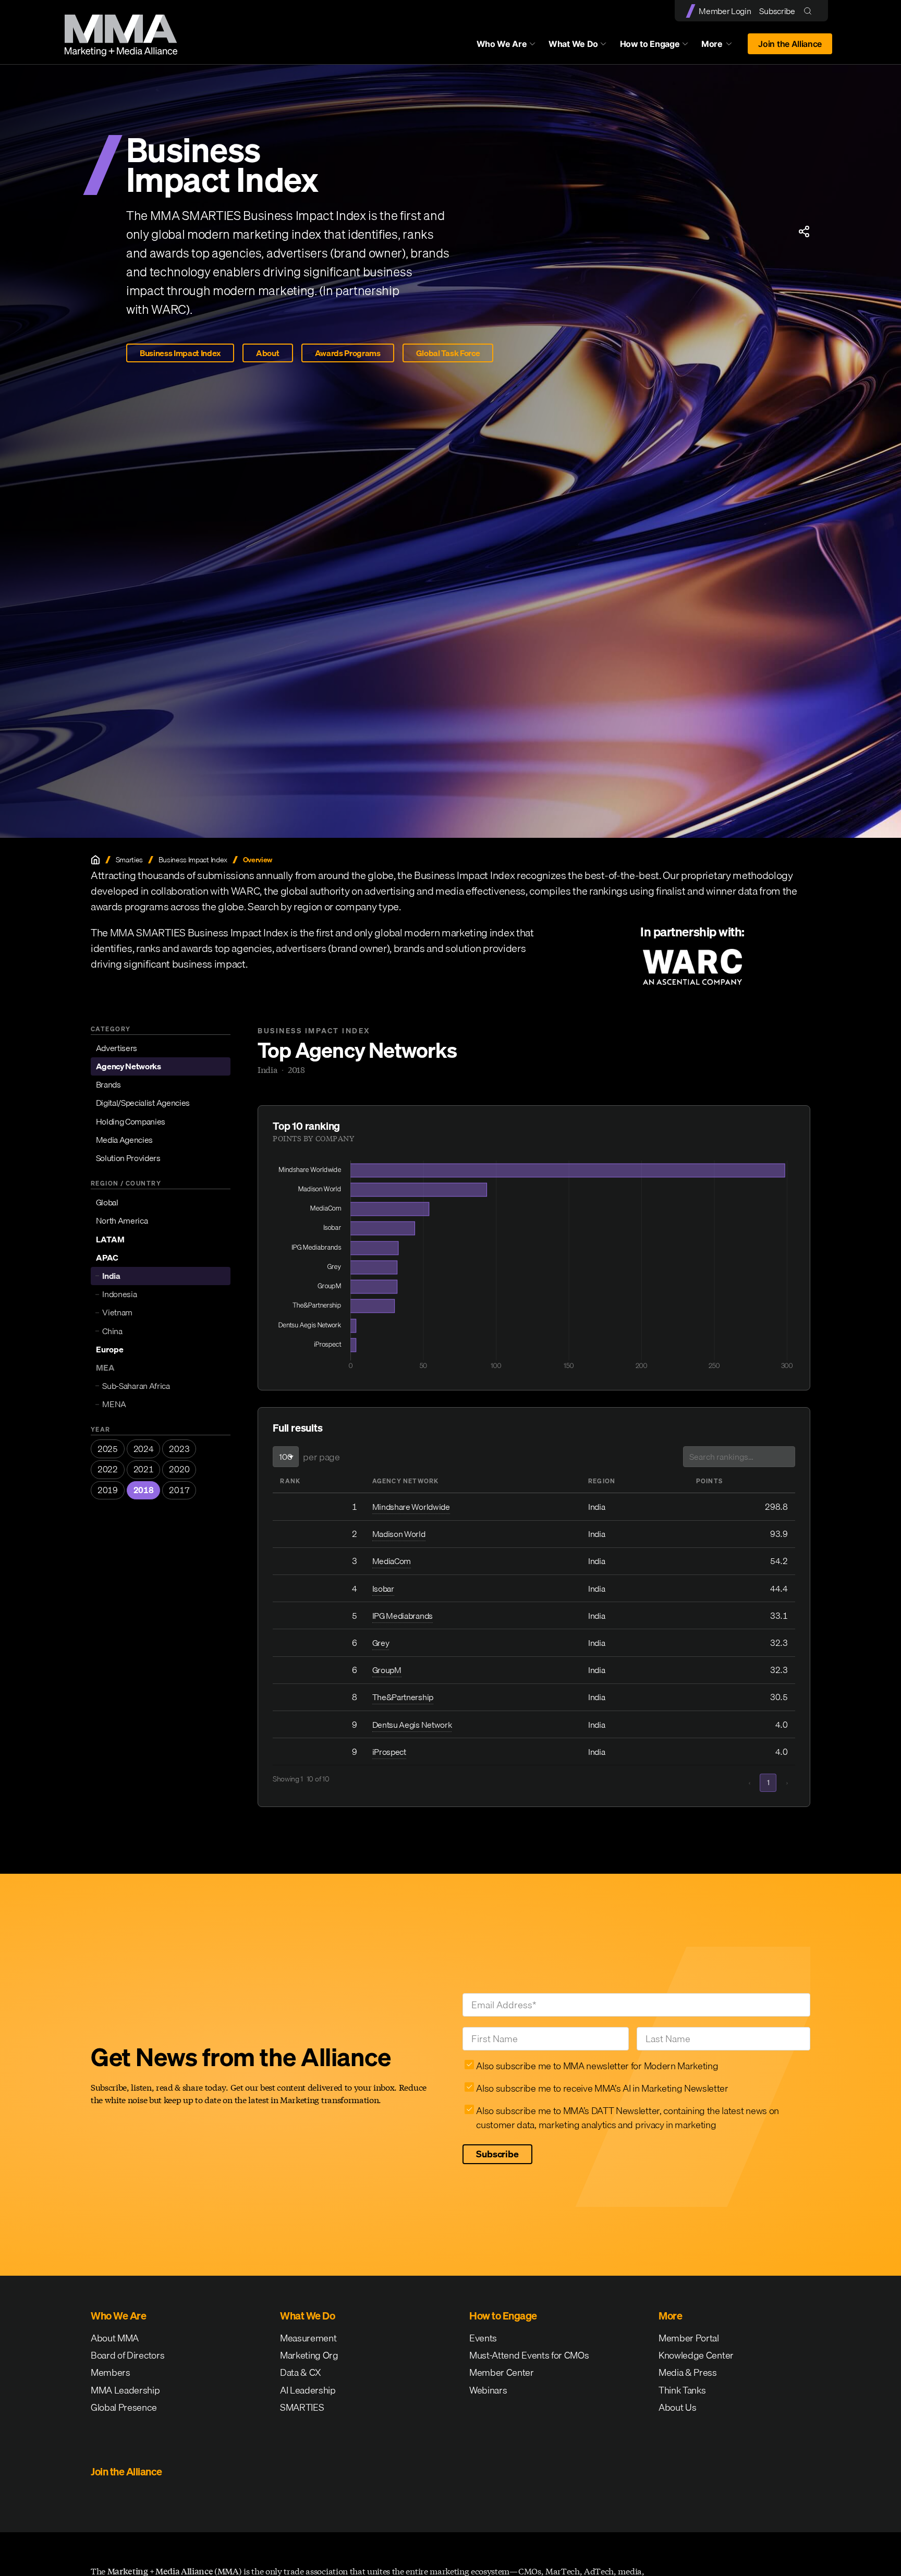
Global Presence (124, 2407)
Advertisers (117, 1048)
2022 (108, 1469)
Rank (290, 1481)
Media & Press (688, 2372)
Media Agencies (125, 1140)
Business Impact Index (180, 353)
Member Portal (689, 2338)
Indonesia (119, 1294)
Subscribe (777, 11)
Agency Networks (129, 1066)
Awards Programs (348, 353)
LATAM (110, 1239)
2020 (179, 1469)
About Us (677, 2407)
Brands (108, 1084)
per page (321, 1457)
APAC (107, 1258)
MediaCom (392, 1561)
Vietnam (117, 1312)
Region (602, 1481)
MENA (114, 1404)
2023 (179, 1449)
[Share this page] (804, 231)
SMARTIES (302, 2407)
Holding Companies (131, 1121)
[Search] (810, 11)
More (722, 46)
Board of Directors (127, 2355)
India (111, 1276)
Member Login (725, 11)
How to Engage (650, 44)
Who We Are (502, 44)
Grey (381, 1643)
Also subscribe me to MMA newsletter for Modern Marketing (597, 2066)
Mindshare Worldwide (411, 1507)
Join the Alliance (790, 44)
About (267, 353)
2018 (144, 1490)
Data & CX (301, 2372)
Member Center (502, 2372)
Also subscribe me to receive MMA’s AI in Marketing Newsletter (602, 2088)
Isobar (383, 1589)
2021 (144, 1469)
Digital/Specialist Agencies (143, 1103)
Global (107, 1202)
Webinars (488, 2390)
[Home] (95, 860)
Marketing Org (309, 2355)
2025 (108, 1449)
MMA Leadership (125, 2390)
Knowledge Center (696, 2355)
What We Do (573, 44)
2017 (179, 1490)
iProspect (389, 1752)
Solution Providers (128, 1158)
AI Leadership (308, 2390)
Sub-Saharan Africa (136, 1386)
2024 (144, 1449)
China (112, 1331)
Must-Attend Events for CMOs (529, 2355)
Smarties (129, 860)
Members (111, 2372)
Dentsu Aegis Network (412, 1725)
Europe (110, 1349)
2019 (108, 1490)
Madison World (399, 1534)
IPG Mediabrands (403, 1616)
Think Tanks (682, 2390)
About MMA (115, 2338)
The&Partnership (403, 1697)
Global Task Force (448, 353)
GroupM (387, 1670)
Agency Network (406, 1481)
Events (483, 2338)
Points (709, 1481)
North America (122, 1220)
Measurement (308, 2338)
